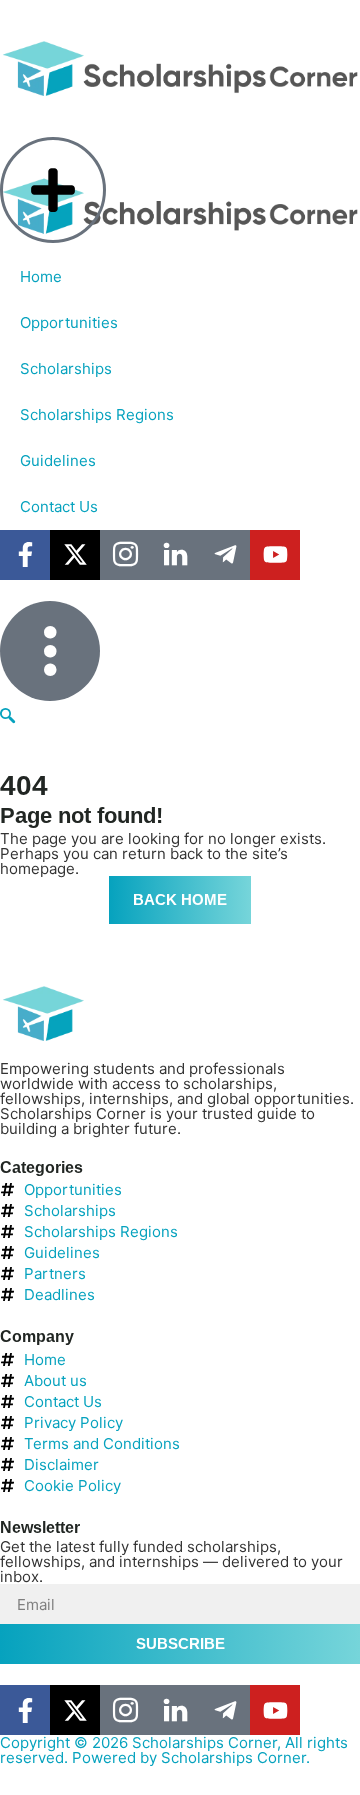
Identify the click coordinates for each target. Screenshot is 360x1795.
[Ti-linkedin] (175, 1710)
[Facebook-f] (25, 1710)
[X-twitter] (75, 1710)
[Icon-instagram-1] (125, 1710)
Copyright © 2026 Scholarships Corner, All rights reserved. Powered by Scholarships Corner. (174, 1750)
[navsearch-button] (7, 716)
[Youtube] (275, 1710)
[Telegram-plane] (225, 1710)
